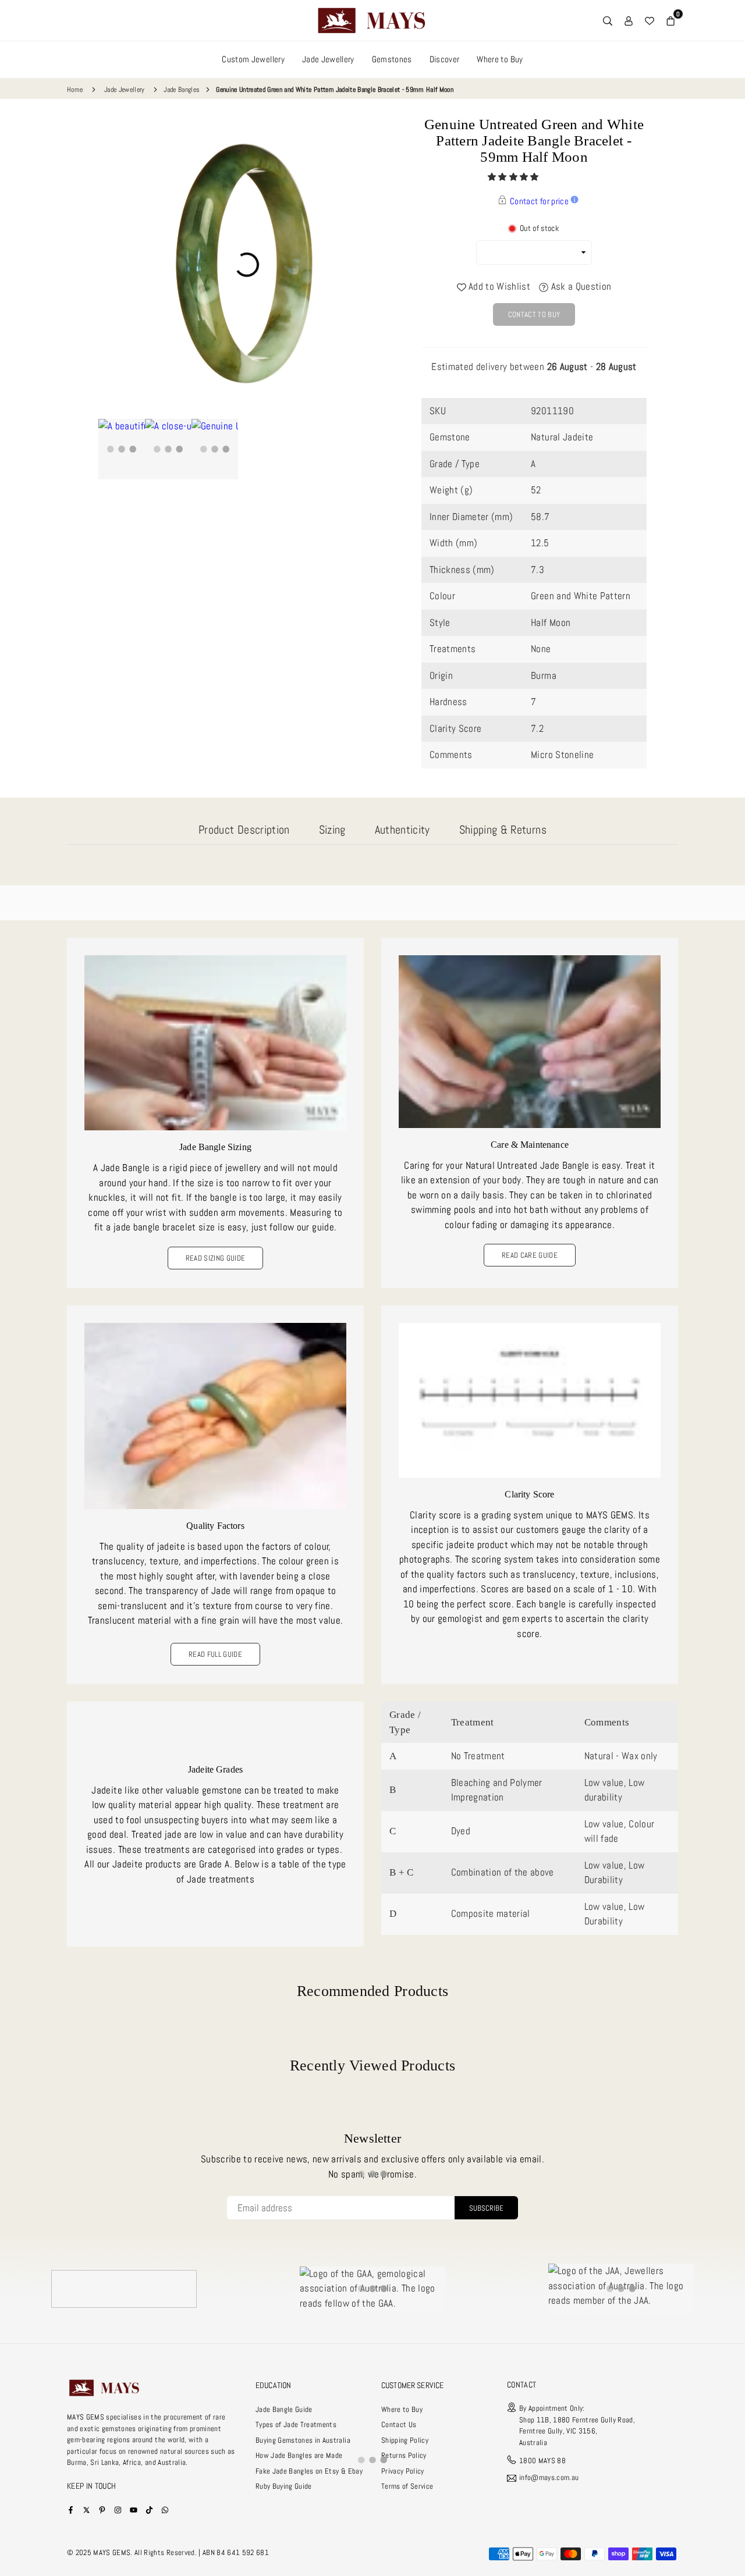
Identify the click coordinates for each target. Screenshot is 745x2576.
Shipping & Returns (503, 830)
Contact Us (399, 2424)
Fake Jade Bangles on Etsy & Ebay (309, 2471)
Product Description (244, 830)
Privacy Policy (403, 2471)
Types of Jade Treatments (296, 2424)
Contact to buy (534, 314)
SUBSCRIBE (486, 2208)
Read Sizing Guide (216, 1258)
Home (75, 90)
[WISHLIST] (650, 20)
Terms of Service (407, 2486)
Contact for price (539, 201)
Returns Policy (404, 2455)
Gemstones (392, 59)
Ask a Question (580, 286)
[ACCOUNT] (629, 20)
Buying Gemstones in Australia (303, 2440)
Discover (445, 59)
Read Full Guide (215, 1654)
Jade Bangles (182, 90)
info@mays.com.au (549, 2478)
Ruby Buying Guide (284, 2486)
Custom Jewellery (253, 59)
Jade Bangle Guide (284, 2409)
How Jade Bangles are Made (299, 2455)
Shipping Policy (405, 2440)
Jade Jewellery (328, 59)
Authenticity (402, 830)
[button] (514, 177)
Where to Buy (500, 59)
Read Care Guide (530, 1255)
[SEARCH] (608, 20)
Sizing (332, 830)
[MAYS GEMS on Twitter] (86, 2509)
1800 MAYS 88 (542, 2461)
